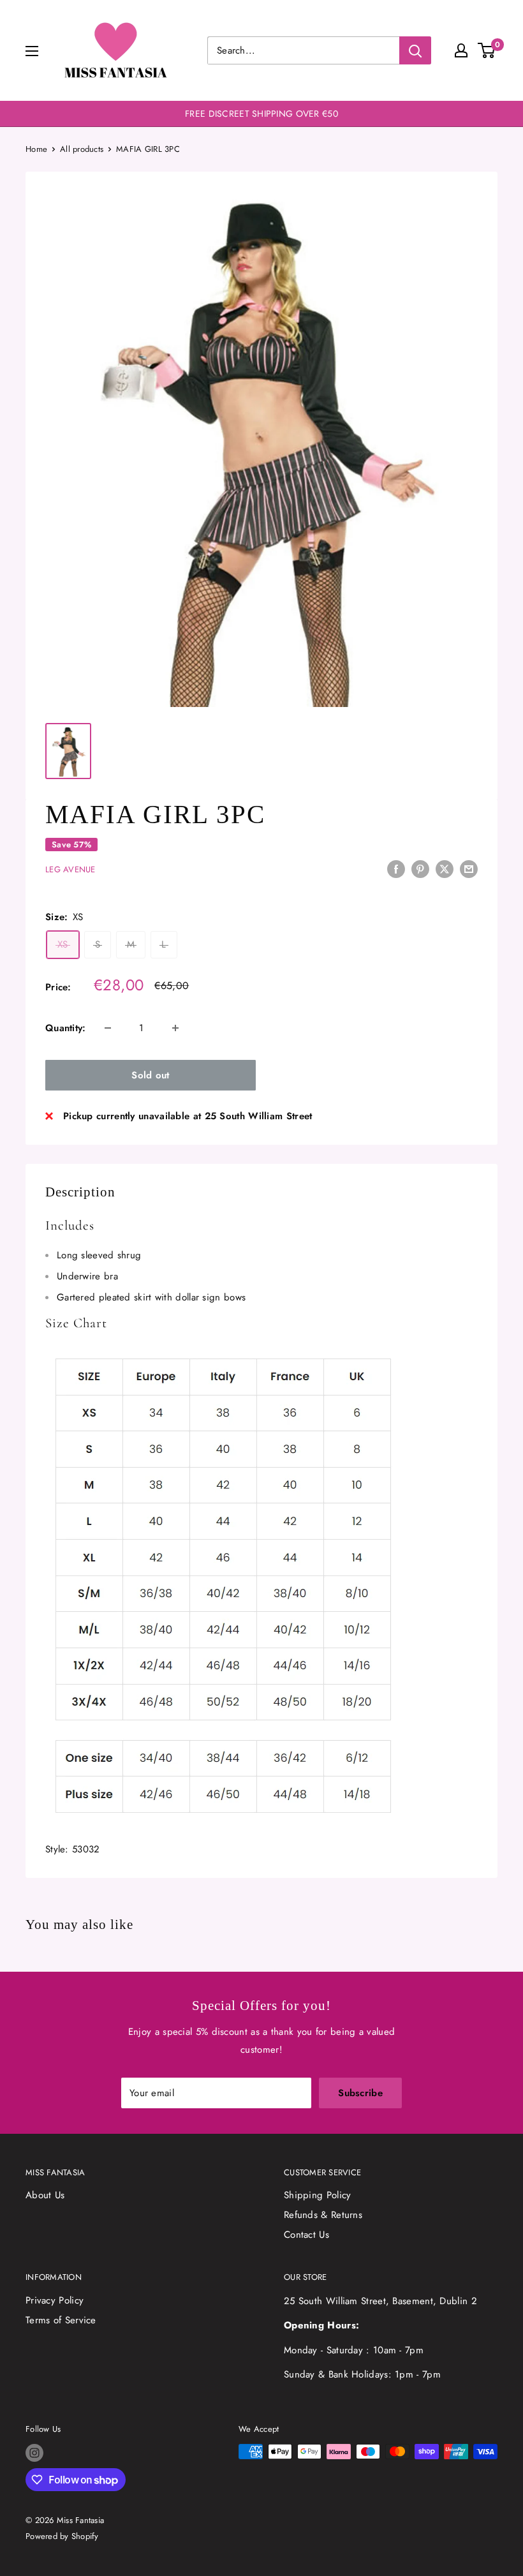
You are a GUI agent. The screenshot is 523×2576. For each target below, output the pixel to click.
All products (82, 149)
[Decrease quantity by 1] (108, 1028)
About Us (45, 2195)
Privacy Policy (55, 2300)
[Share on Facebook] (396, 868)
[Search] (415, 50)
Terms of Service (61, 2320)
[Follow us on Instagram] (34, 2453)
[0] (487, 50)
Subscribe (360, 2093)
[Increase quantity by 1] (175, 1028)
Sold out (150, 1075)
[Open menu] (32, 51)
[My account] (461, 50)
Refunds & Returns (323, 2215)
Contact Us (306, 2235)
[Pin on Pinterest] (420, 868)
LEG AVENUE (70, 869)
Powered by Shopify (62, 2536)
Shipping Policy (318, 2195)
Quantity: (66, 1028)
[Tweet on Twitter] (445, 868)
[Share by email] (469, 868)
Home (36, 149)
